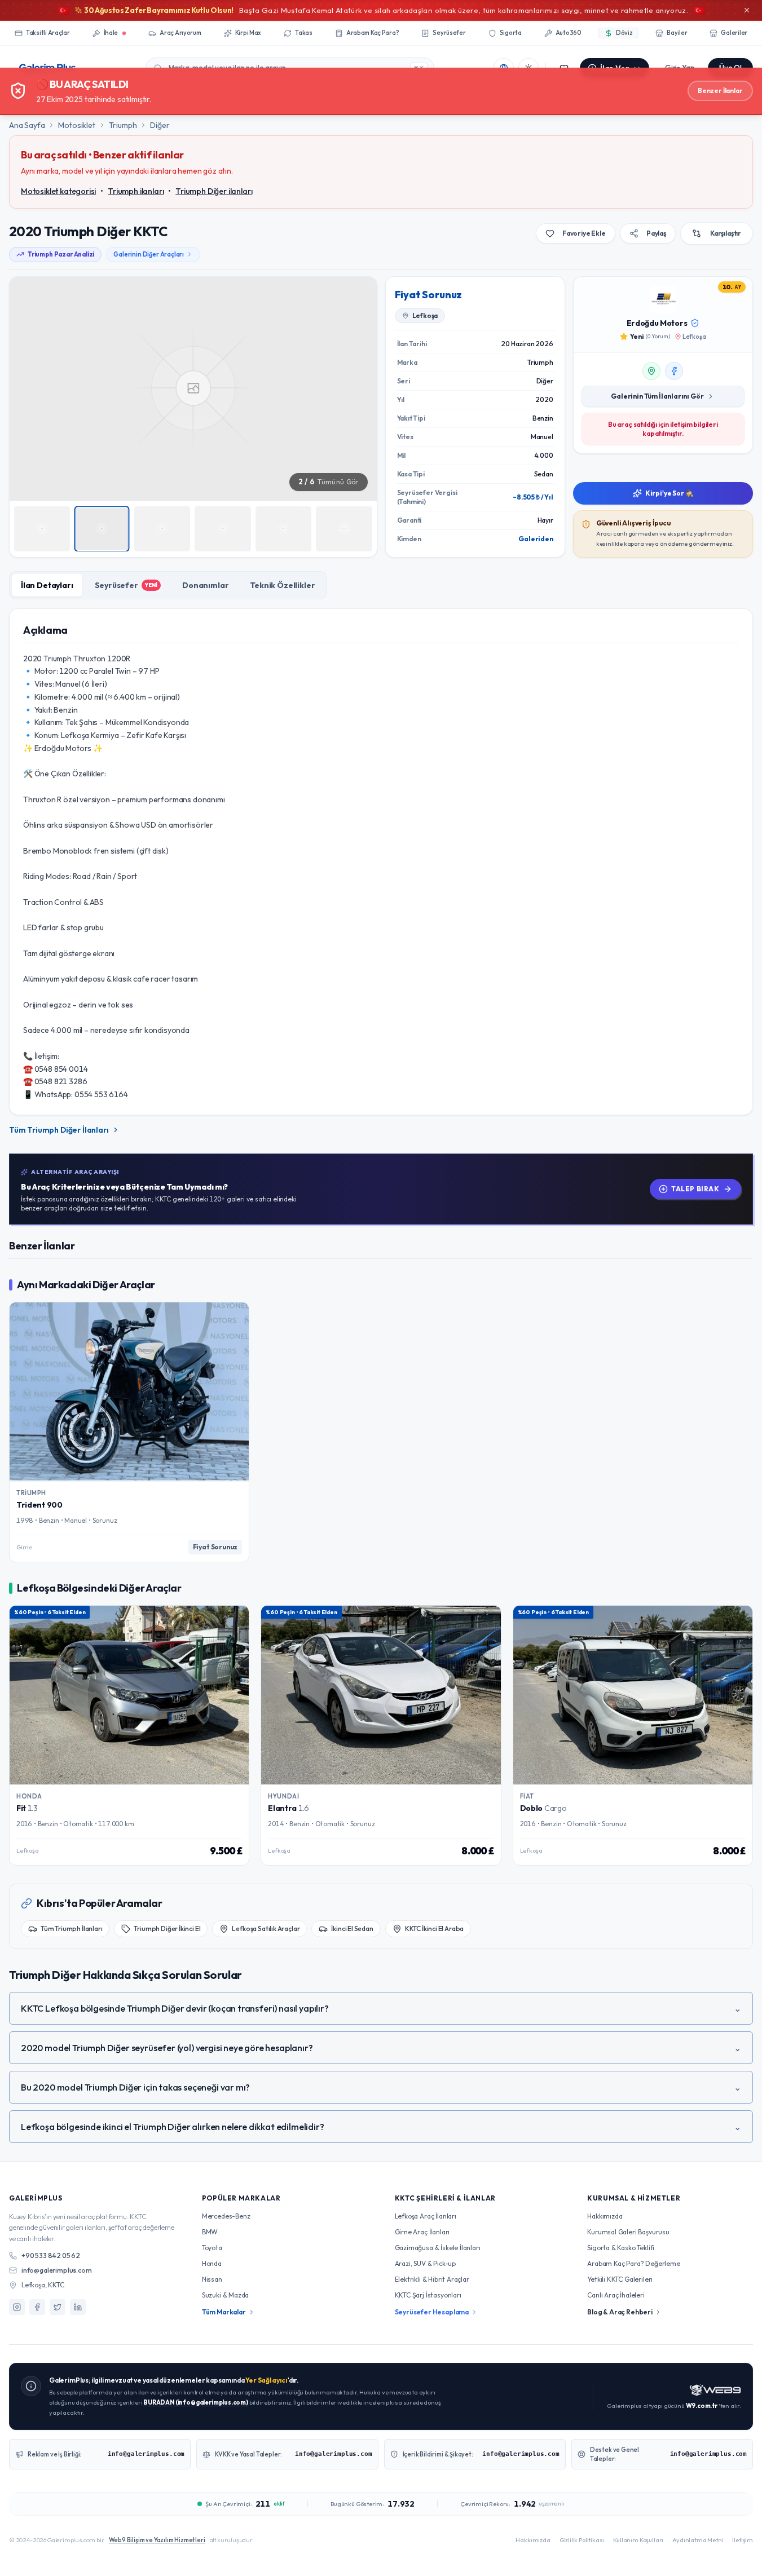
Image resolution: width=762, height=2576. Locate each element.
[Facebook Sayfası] (674, 371)
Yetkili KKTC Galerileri (620, 2279)
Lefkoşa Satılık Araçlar (266, 1928)
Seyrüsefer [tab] (126, 585)
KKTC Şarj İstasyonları (428, 2295)
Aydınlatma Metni (698, 2540)
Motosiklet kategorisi (58, 191)
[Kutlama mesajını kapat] (747, 10)
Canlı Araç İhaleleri (616, 2295)
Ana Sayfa (27, 125)
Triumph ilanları (136, 191)
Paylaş (656, 233)
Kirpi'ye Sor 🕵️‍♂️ (669, 493)
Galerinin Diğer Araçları (149, 254)
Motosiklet (76, 125)
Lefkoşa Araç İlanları (426, 2216)
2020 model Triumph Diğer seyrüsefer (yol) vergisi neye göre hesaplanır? (381, 2048)
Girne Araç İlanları (422, 2232)
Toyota (212, 2248)
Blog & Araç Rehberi (620, 2312)
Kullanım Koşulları (638, 2540)
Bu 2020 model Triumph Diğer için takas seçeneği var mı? (381, 2087)
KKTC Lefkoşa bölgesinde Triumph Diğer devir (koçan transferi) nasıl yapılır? (381, 2008)
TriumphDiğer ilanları (214, 191)
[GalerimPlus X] (58, 2307)
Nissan (212, 2279)
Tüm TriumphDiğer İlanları (59, 1130)
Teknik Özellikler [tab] (282, 585)
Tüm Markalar (224, 2312)
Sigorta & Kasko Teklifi (621, 2248)
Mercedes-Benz (226, 2216)
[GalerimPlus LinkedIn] (78, 2307)
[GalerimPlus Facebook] (37, 2307)
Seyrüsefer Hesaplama (432, 2312)
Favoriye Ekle (584, 233)
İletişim (743, 2540)
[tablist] (168, 585)
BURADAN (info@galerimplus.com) (196, 2402)
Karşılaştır (726, 233)
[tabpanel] (381, 862)
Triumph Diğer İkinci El (167, 1928)
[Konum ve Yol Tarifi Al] (651, 371)
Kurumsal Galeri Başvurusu (628, 2232)
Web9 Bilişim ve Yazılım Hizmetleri (157, 2540)
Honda (212, 2263)
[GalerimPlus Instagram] (17, 2307)
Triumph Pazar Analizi (61, 254)
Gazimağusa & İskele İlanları (438, 2248)
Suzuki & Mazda (226, 2295)
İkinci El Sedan (352, 1928)
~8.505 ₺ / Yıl (533, 497)
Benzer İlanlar (720, 90)
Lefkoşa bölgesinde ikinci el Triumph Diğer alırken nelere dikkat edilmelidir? (381, 2127)
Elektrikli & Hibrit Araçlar (432, 2279)
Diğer (160, 125)
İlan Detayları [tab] (47, 585)
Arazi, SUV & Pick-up (425, 2263)
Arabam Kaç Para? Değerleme (633, 2263)
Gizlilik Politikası (582, 2540)
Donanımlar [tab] (205, 585)
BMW (210, 2232)
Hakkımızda (605, 2216)
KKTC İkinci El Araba (434, 1928)
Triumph (123, 125)
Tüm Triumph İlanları (71, 1928)
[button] (193, 388)
